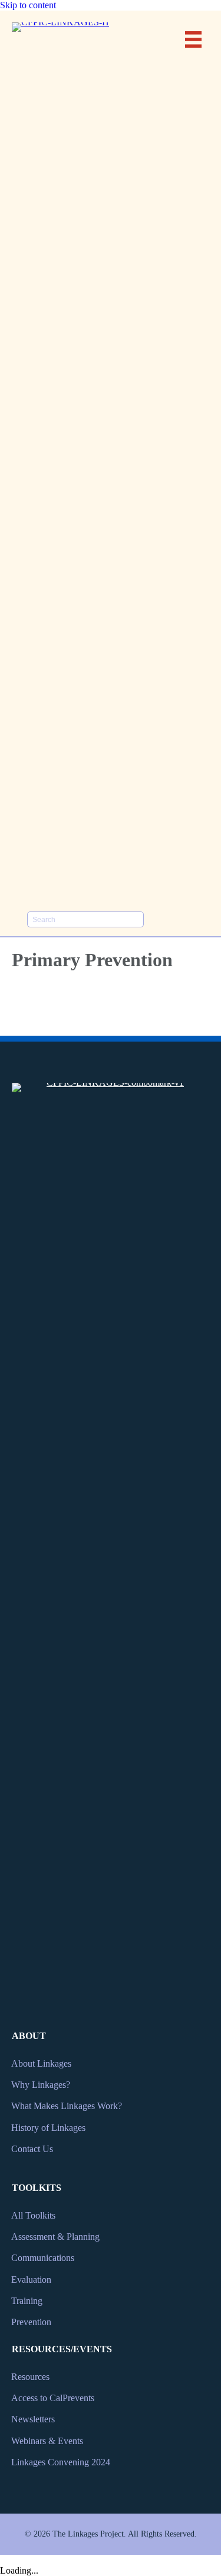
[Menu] (193, 39)
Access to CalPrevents (53, 2398)
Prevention (31, 2322)
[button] (159, 919)
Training (27, 2301)
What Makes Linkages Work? (67, 2106)
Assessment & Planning (55, 2237)
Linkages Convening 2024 (61, 2462)
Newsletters (33, 2419)
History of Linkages (48, 2128)
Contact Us (32, 2149)
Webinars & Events (47, 2441)
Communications (43, 2258)
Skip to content (28, 5)
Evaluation (31, 2280)
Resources (30, 2377)
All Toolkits (33, 2215)
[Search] (136, 919)
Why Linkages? (41, 2085)
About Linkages (41, 2063)
